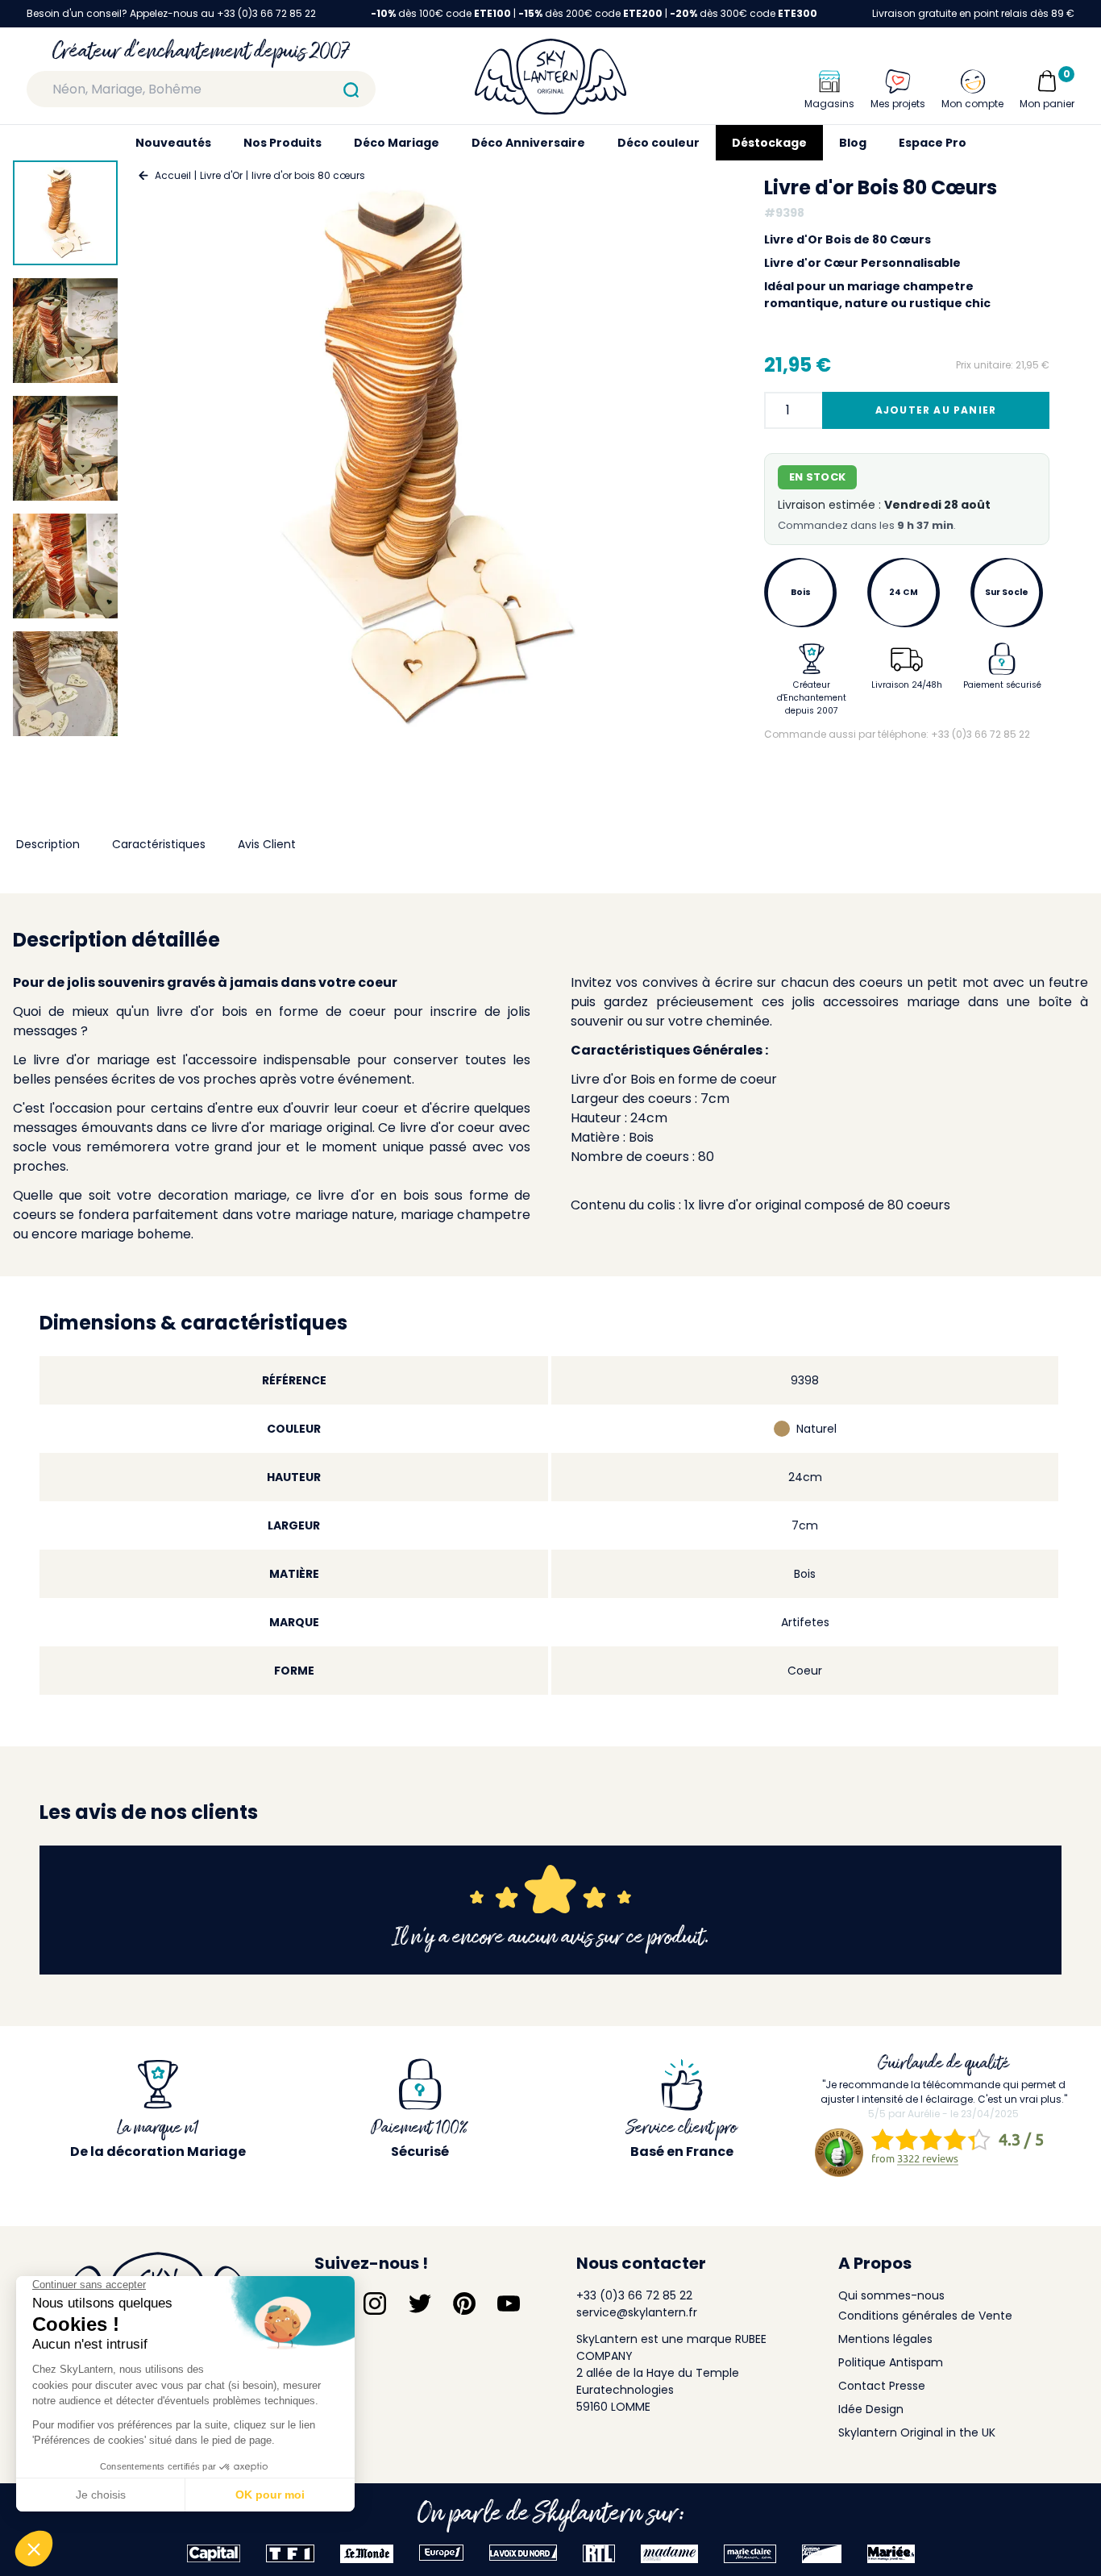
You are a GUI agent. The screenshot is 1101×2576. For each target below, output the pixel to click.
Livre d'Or (221, 175)
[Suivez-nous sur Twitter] (420, 2303)
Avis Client (267, 844)
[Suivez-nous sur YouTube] (509, 2303)
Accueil (173, 175)
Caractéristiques (159, 844)
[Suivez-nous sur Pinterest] (464, 2303)
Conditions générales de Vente (925, 2316)
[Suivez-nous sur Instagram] (375, 2303)
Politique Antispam (891, 2362)
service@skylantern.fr (637, 2312)
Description (48, 844)
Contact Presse (882, 2386)
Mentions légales (885, 2339)
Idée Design (871, 2409)
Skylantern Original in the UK (917, 2432)
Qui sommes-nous (891, 2295)
